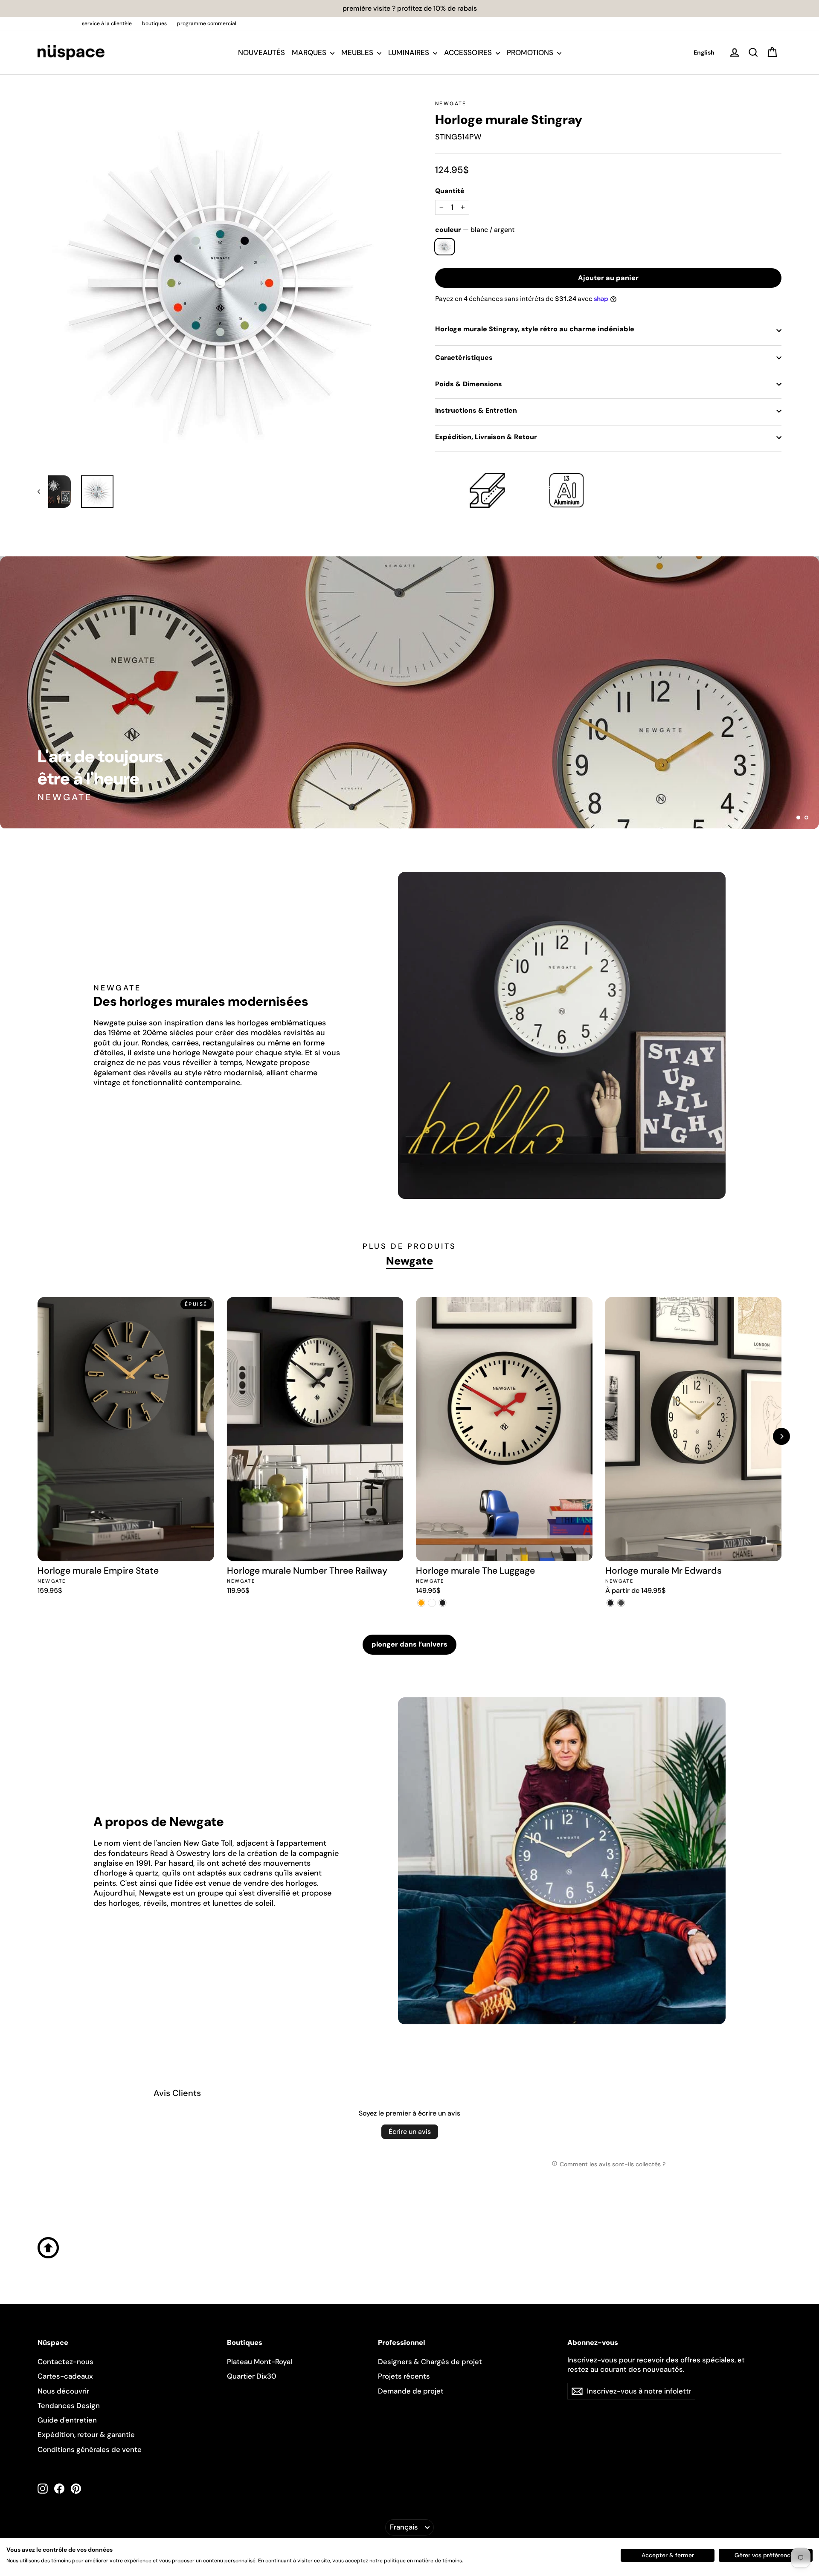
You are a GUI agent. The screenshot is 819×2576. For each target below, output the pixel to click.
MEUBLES (358, 52)
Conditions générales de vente (90, 2449)
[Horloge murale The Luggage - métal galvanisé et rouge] (432, 1603)
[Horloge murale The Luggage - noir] (443, 1603)
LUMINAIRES (409, 52)
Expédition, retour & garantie (86, 2434)
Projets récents (404, 2376)
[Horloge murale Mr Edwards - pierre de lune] (621, 1603)
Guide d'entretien (67, 2420)
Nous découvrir (63, 2391)
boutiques (154, 23)
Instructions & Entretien (476, 410)
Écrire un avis (410, 2132)
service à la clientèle (107, 23)
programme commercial (207, 23)
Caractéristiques (464, 357)
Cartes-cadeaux (65, 2376)
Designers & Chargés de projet (430, 2362)
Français (404, 2527)
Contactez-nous (65, 2362)
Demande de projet (411, 2391)
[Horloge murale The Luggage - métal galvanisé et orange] (421, 1603)
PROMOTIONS (531, 52)
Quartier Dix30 (252, 2376)
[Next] (781, 1436)
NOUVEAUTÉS (261, 52)
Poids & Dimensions (469, 384)
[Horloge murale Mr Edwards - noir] (611, 1603)
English (704, 52)
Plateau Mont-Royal (260, 2362)
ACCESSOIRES (469, 52)
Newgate (451, 104)
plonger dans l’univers (409, 1644)
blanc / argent (445, 247)
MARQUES (310, 52)
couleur (475, 230)
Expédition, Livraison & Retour (486, 437)
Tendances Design (69, 2405)
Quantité (450, 191)
